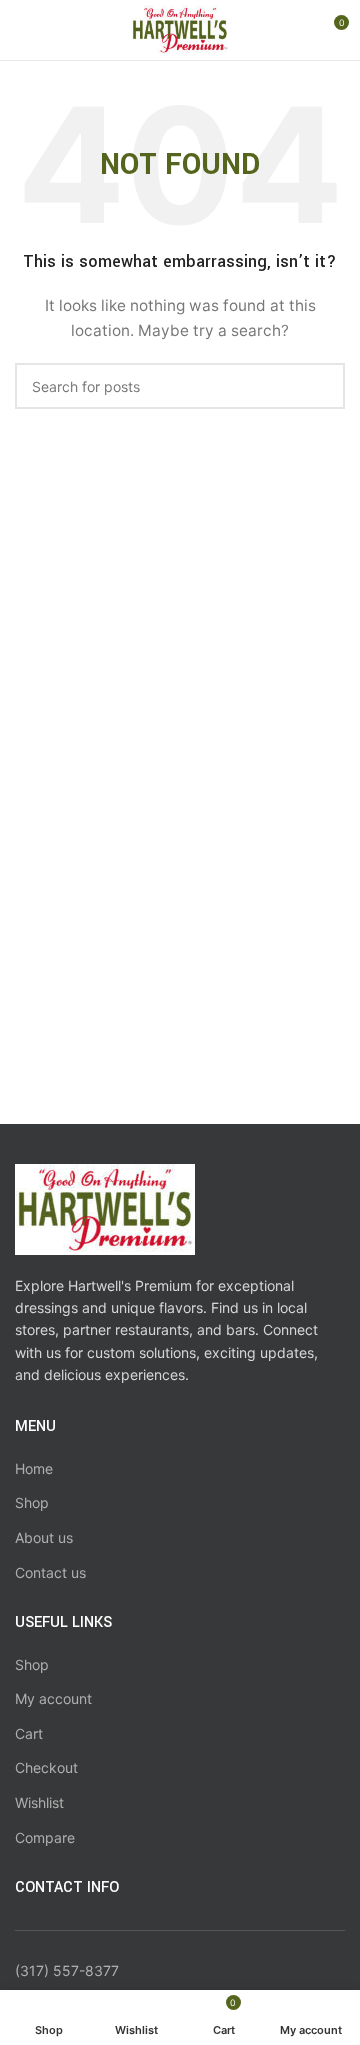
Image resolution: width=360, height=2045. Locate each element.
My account (53, 1698)
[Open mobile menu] (23, 30)
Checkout (46, 1767)
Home (34, 1468)
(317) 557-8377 (67, 1970)
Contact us (50, 1572)
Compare (45, 1837)
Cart (29, 1733)
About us (44, 1537)
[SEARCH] (322, 386)
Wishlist (39, 1802)
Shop (32, 1502)
